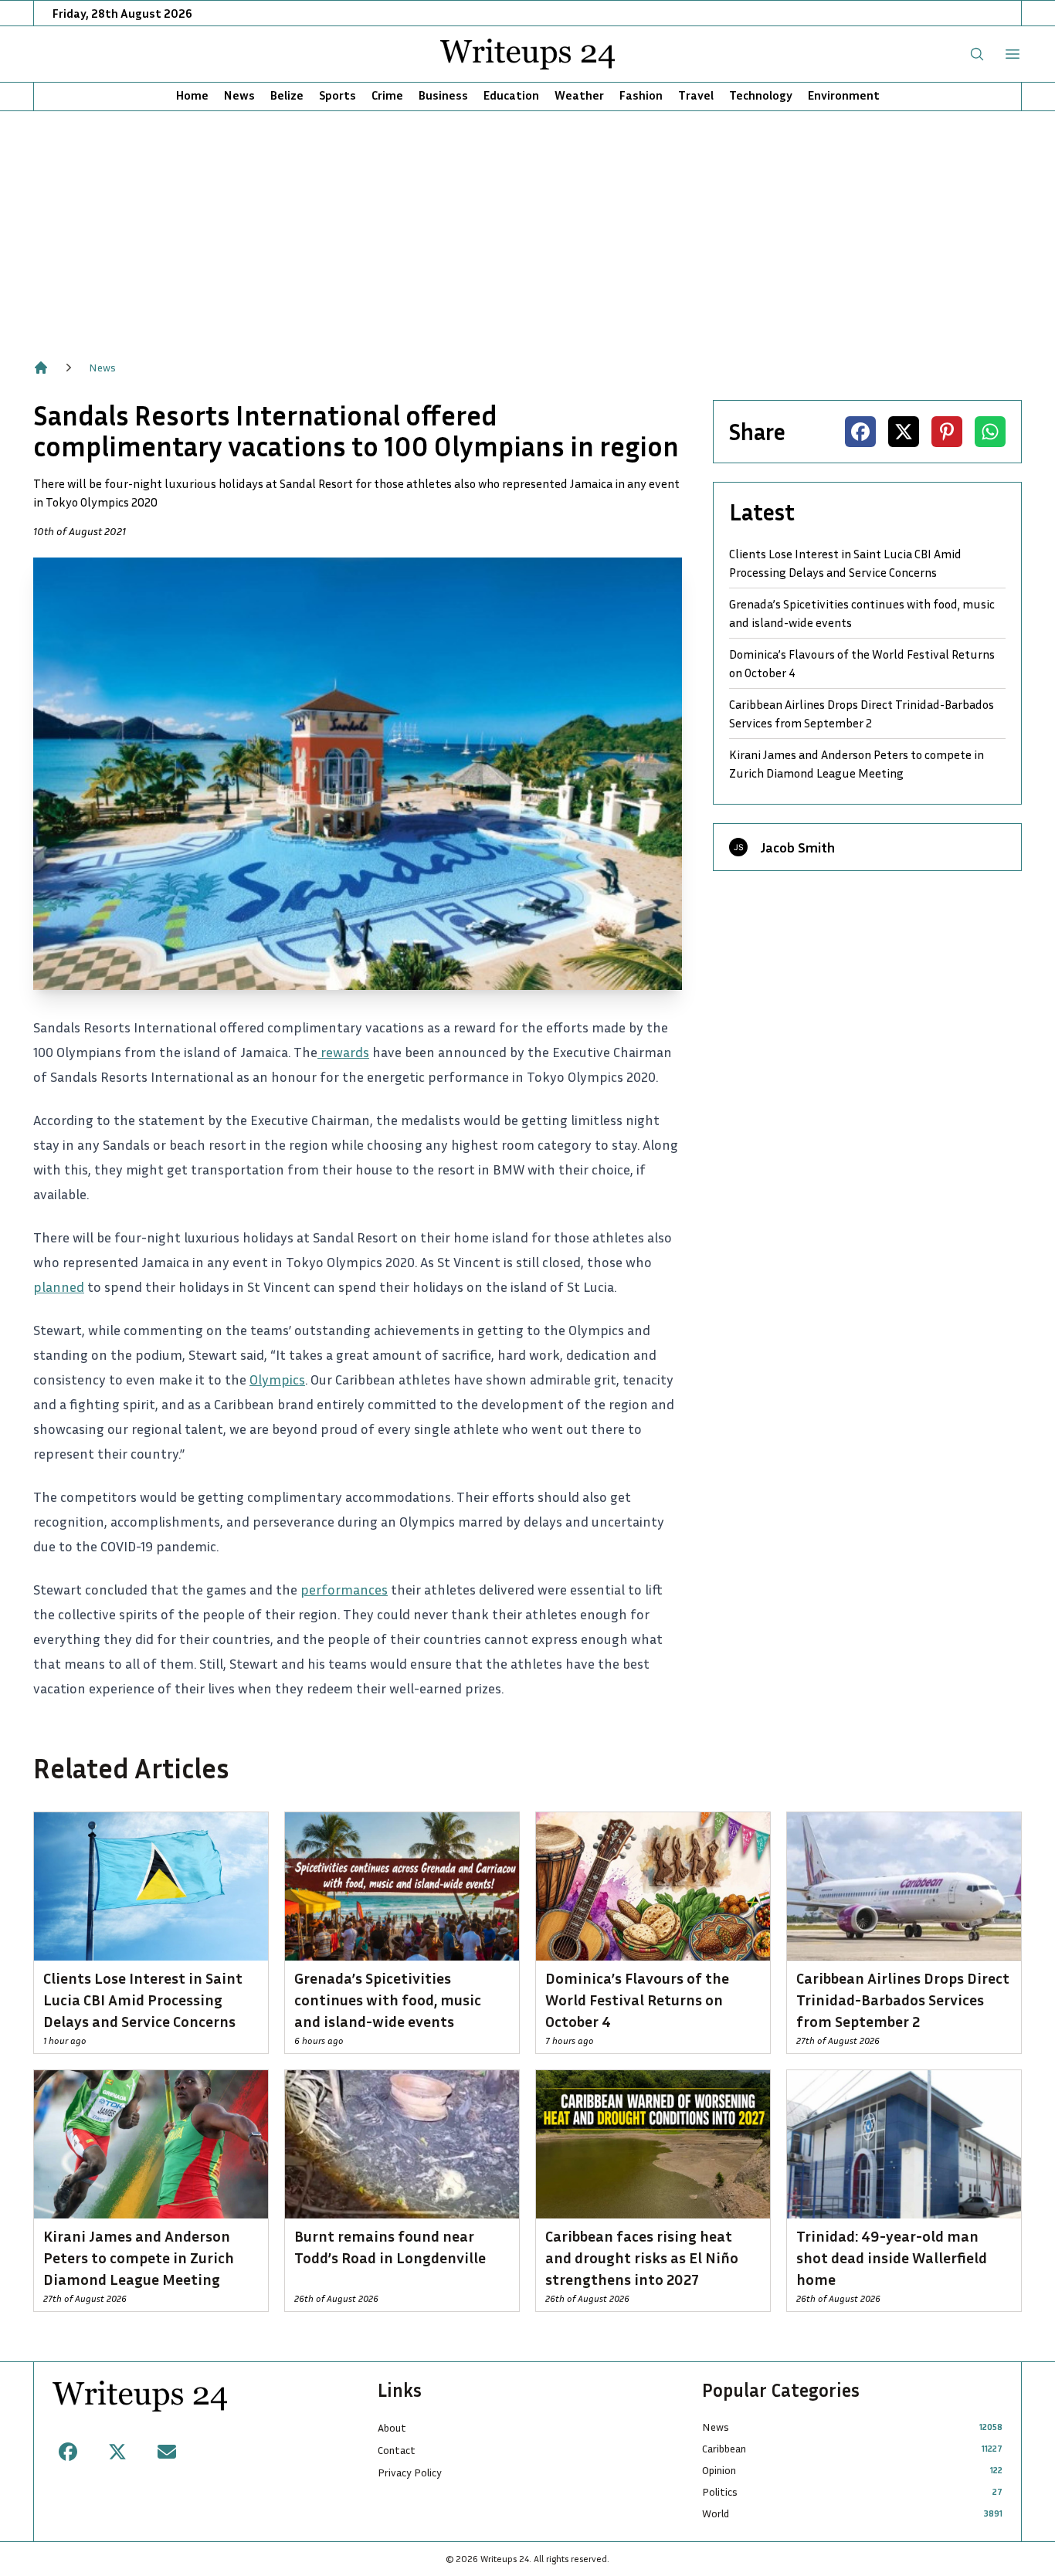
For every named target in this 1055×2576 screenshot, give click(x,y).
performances (344, 1589)
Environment (844, 95)
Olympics (277, 1379)
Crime (387, 95)
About (392, 2427)
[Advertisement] (527, 227)
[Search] (977, 54)
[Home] (41, 368)
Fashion (641, 95)
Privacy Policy (410, 2472)
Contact (397, 2450)
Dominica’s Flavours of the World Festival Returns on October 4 (862, 663)
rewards (343, 1052)
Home (192, 95)
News (239, 95)
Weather (579, 95)
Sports (338, 95)
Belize (287, 95)
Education (511, 95)
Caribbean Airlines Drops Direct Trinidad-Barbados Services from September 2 (862, 713)
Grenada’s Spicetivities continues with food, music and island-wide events (862, 613)
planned (59, 1286)
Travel (696, 95)
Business (443, 95)
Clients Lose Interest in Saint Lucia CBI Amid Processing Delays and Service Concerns (845, 563)
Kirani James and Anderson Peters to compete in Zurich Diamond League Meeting (857, 764)
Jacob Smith (797, 847)
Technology (761, 95)
